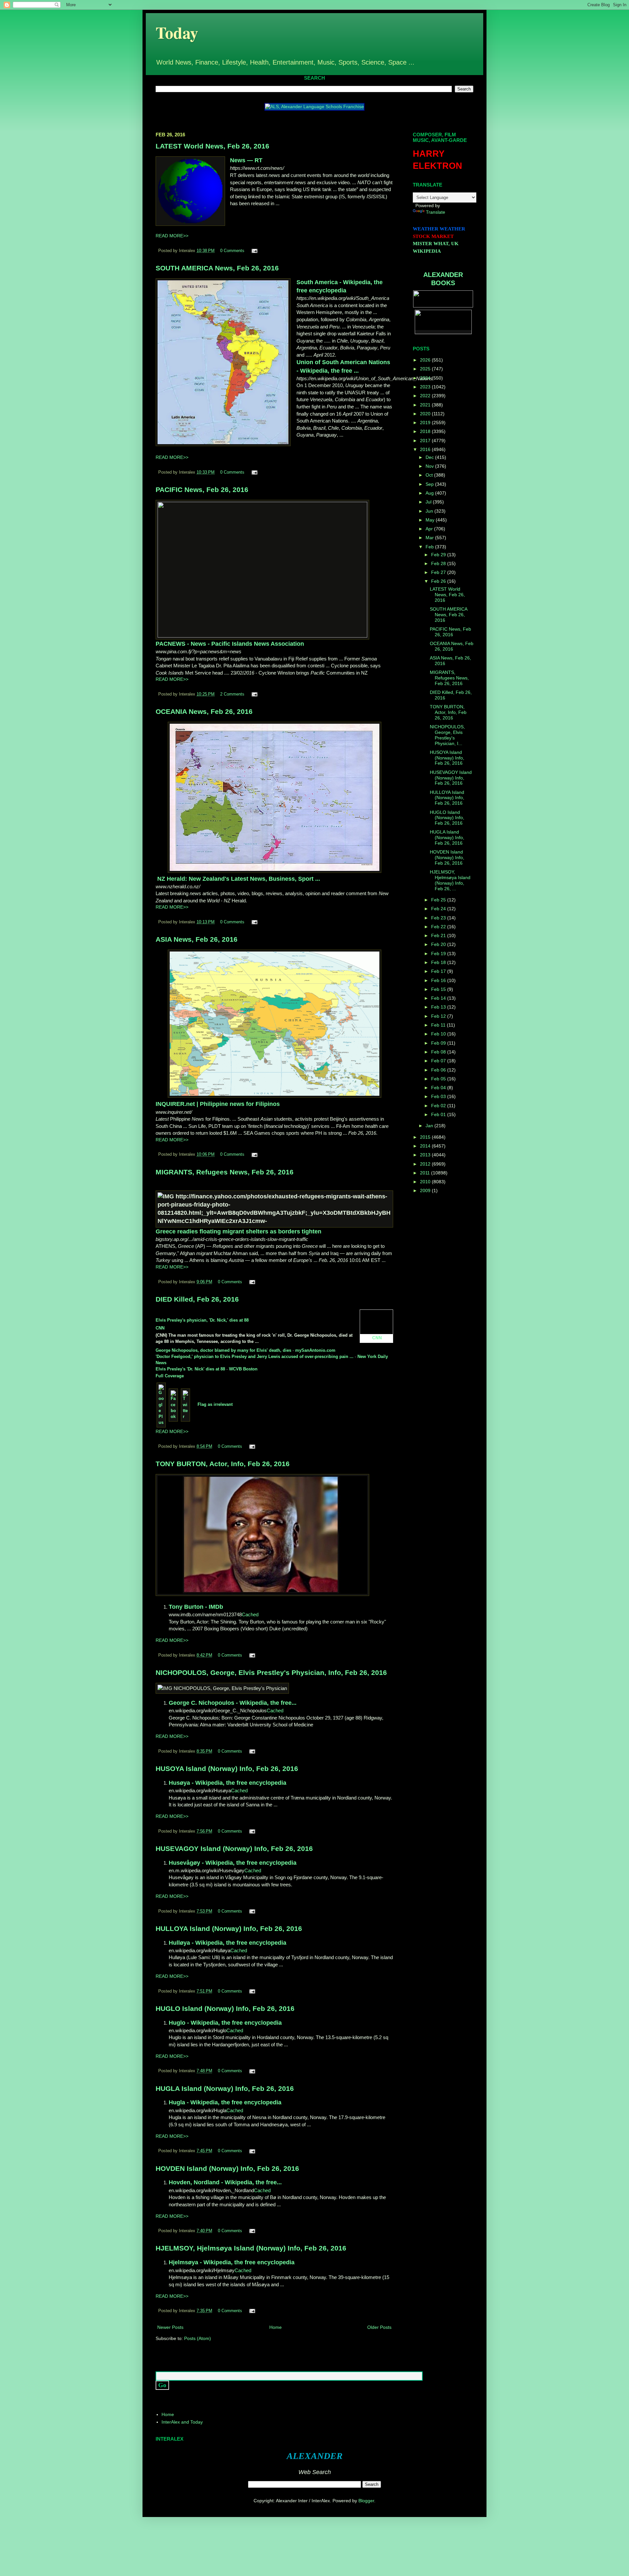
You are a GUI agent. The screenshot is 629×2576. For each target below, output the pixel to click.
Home (276, 2327)
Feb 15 (439, 989)
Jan (430, 1126)
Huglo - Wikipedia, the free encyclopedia (225, 2023)
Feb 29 (439, 555)
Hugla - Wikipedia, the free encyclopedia (225, 2102)
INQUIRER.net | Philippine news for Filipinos (218, 1104)
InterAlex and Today (182, 2422)
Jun (430, 511)
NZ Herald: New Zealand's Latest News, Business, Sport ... (239, 879)
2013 (426, 1155)
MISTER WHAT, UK (436, 244)
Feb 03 (439, 1096)
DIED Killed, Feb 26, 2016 (197, 1299)
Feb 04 (439, 1088)
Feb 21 (439, 935)
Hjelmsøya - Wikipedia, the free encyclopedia (232, 2262)
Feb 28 (439, 563)
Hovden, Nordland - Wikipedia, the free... (225, 2182)
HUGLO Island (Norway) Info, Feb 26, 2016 (225, 2008)
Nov (430, 466)
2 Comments (232, 694)
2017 (426, 441)
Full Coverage (170, 1376)
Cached (250, 1614)
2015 (426, 1137)
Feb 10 (439, 1034)
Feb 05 (439, 1079)
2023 (426, 387)
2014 (426, 1146)
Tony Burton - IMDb (196, 1607)
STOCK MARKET (433, 236)
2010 (426, 1182)
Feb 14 (439, 998)
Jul (429, 502)
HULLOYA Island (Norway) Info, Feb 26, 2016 (229, 1928)
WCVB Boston (243, 1369)
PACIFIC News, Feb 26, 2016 (202, 490)
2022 (426, 396)
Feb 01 (439, 1114)
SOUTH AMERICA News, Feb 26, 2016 (217, 268)
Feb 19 (439, 954)
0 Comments (232, 251)
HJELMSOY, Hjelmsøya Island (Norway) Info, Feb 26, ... (450, 880)
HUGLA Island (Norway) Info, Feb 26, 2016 (225, 2088)
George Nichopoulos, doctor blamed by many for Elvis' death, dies (223, 1350)
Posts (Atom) (198, 2338)
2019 (426, 423)
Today (177, 32)
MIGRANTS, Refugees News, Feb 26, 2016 (225, 1172)
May (431, 520)
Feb (430, 547)
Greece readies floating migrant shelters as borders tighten (238, 1231)
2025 (426, 369)
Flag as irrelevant (215, 1404)
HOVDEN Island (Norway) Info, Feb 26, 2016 (227, 2168)
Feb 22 (439, 927)
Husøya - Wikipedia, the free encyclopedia (228, 1783)
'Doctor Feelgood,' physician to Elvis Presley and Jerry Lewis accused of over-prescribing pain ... (255, 1357)
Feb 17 (439, 971)
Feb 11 (439, 1025)
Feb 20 (439, 944)
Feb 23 (439, 918)
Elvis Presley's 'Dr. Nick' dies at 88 (190, 1369)
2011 (426, 1173)
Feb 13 (439, 1007)
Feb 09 (439, 1043)
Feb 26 (439, 581)
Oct (430, 475)
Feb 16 (439, 980)
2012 (426, 1164)
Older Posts (379, 2327)
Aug (430, 493)
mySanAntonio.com (315, 1350)
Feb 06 (439, 1070)
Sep (430, 484)
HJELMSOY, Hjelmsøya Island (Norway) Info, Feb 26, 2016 (251, 2248)
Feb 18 (439, 962)
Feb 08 (439, 1052)
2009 (426, 1190)
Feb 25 (439, 900)
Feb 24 (439, 909)
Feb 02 (439, 1106)
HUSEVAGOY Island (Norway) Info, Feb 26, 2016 (234, 1848)
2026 (426, 360)
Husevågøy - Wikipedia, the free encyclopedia (233, 1863)
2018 (426, 431)
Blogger (366, 2501)
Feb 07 (439, 1061)
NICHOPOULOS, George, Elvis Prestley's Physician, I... (447, 735)
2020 (426, 414)
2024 (426, 378)
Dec (430, 457)
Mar (430, 538)
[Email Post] (254, 251)
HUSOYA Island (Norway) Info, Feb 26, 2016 (227, 1769)
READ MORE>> (172, 236)
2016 (426, 449)
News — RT (246, 160)
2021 (426, 405)
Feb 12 (439, 1016)
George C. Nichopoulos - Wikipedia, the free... (233, 1703)
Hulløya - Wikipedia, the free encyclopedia (228, 1943)
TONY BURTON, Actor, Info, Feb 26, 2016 (223, 1464)
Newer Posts (170, 2327)
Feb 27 (439, 572)
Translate (436, 212)
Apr (430, 529)
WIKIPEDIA (427, 251)
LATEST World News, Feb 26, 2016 (212, 146)
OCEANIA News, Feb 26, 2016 (204, 711)
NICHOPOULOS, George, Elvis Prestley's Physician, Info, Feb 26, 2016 (271, 1672)
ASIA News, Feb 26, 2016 (197, 939)
